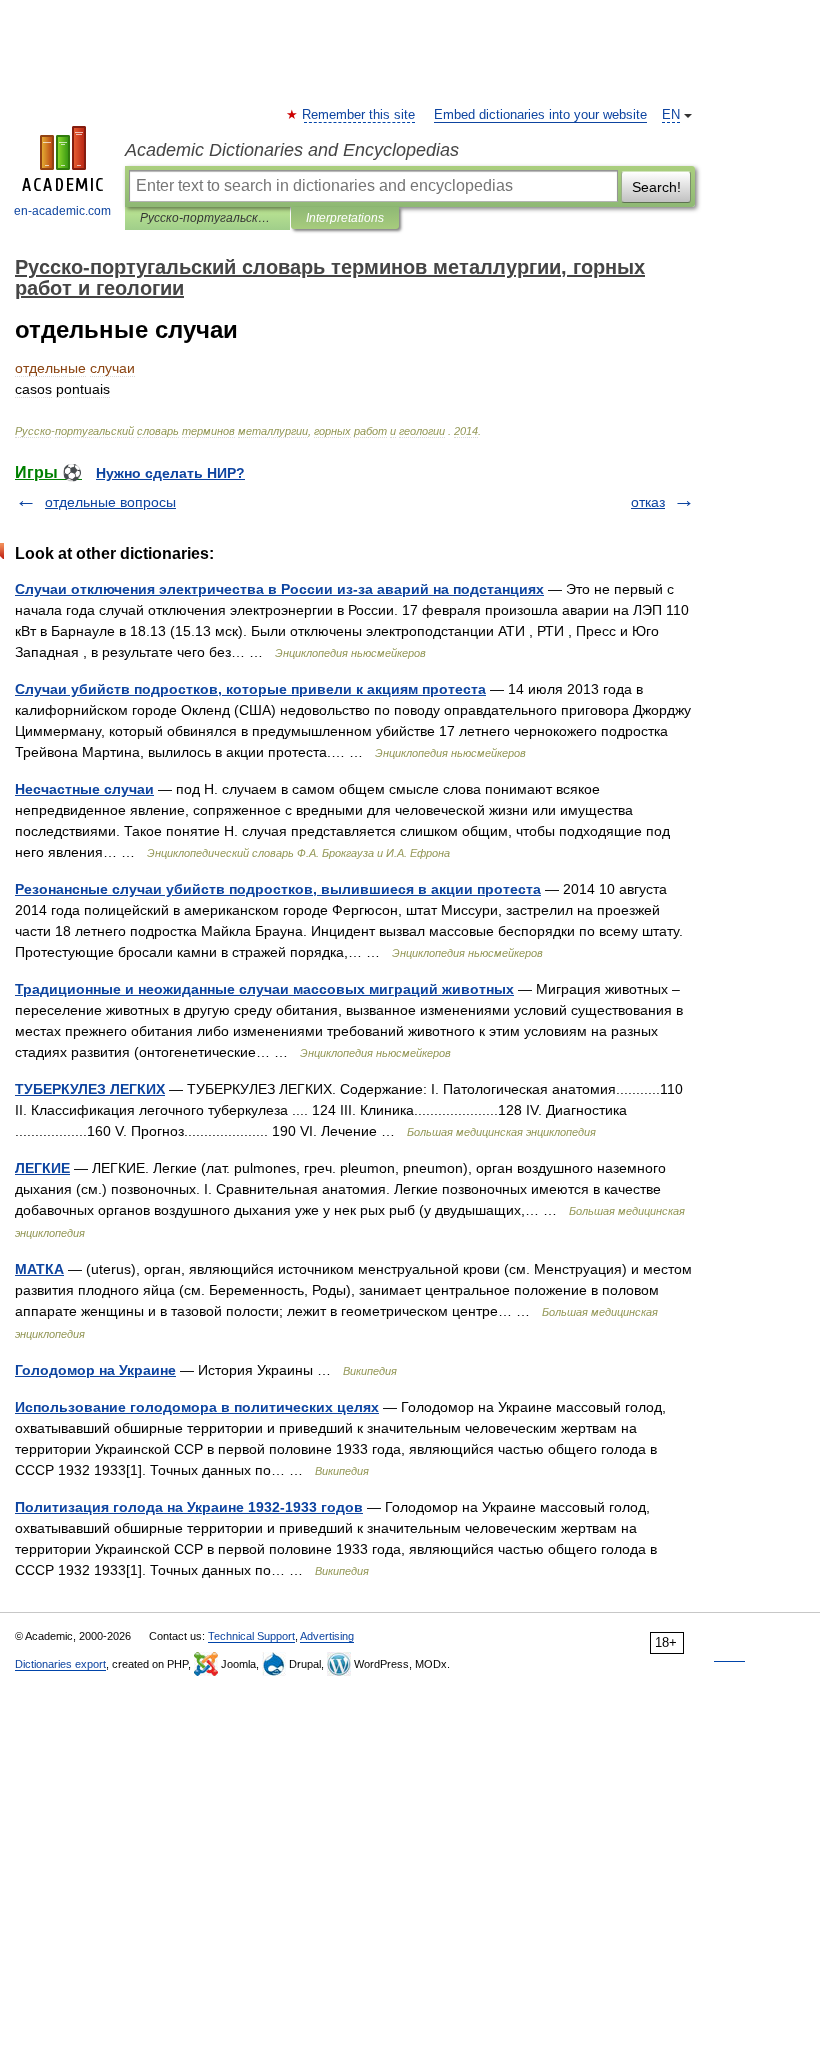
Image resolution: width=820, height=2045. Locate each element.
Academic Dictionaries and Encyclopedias (292, 150)
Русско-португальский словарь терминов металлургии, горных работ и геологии (207, 218)
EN (671, 115)
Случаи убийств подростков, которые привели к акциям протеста (250, 689)
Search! (656, 187)
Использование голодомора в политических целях (197, 1407)
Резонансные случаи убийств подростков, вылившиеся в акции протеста (278, 889)
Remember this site (359, 115)
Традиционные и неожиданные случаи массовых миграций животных (264, 989)
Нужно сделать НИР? (170, 473)
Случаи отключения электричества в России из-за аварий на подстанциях (279, 589)
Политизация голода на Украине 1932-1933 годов (189, 1507)
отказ (648, 502)
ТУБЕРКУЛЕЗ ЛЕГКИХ (90, 1089)
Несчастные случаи (84, 789)
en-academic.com (62, 211)
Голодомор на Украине (95, 1370)
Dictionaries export (60, 1664)
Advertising (327, 1636)
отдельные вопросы (110, 502)
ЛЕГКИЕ (42, 1168)
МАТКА (39, 1269)
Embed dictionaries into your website (540, 115)
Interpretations (345, 218)
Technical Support (251, 1636)
